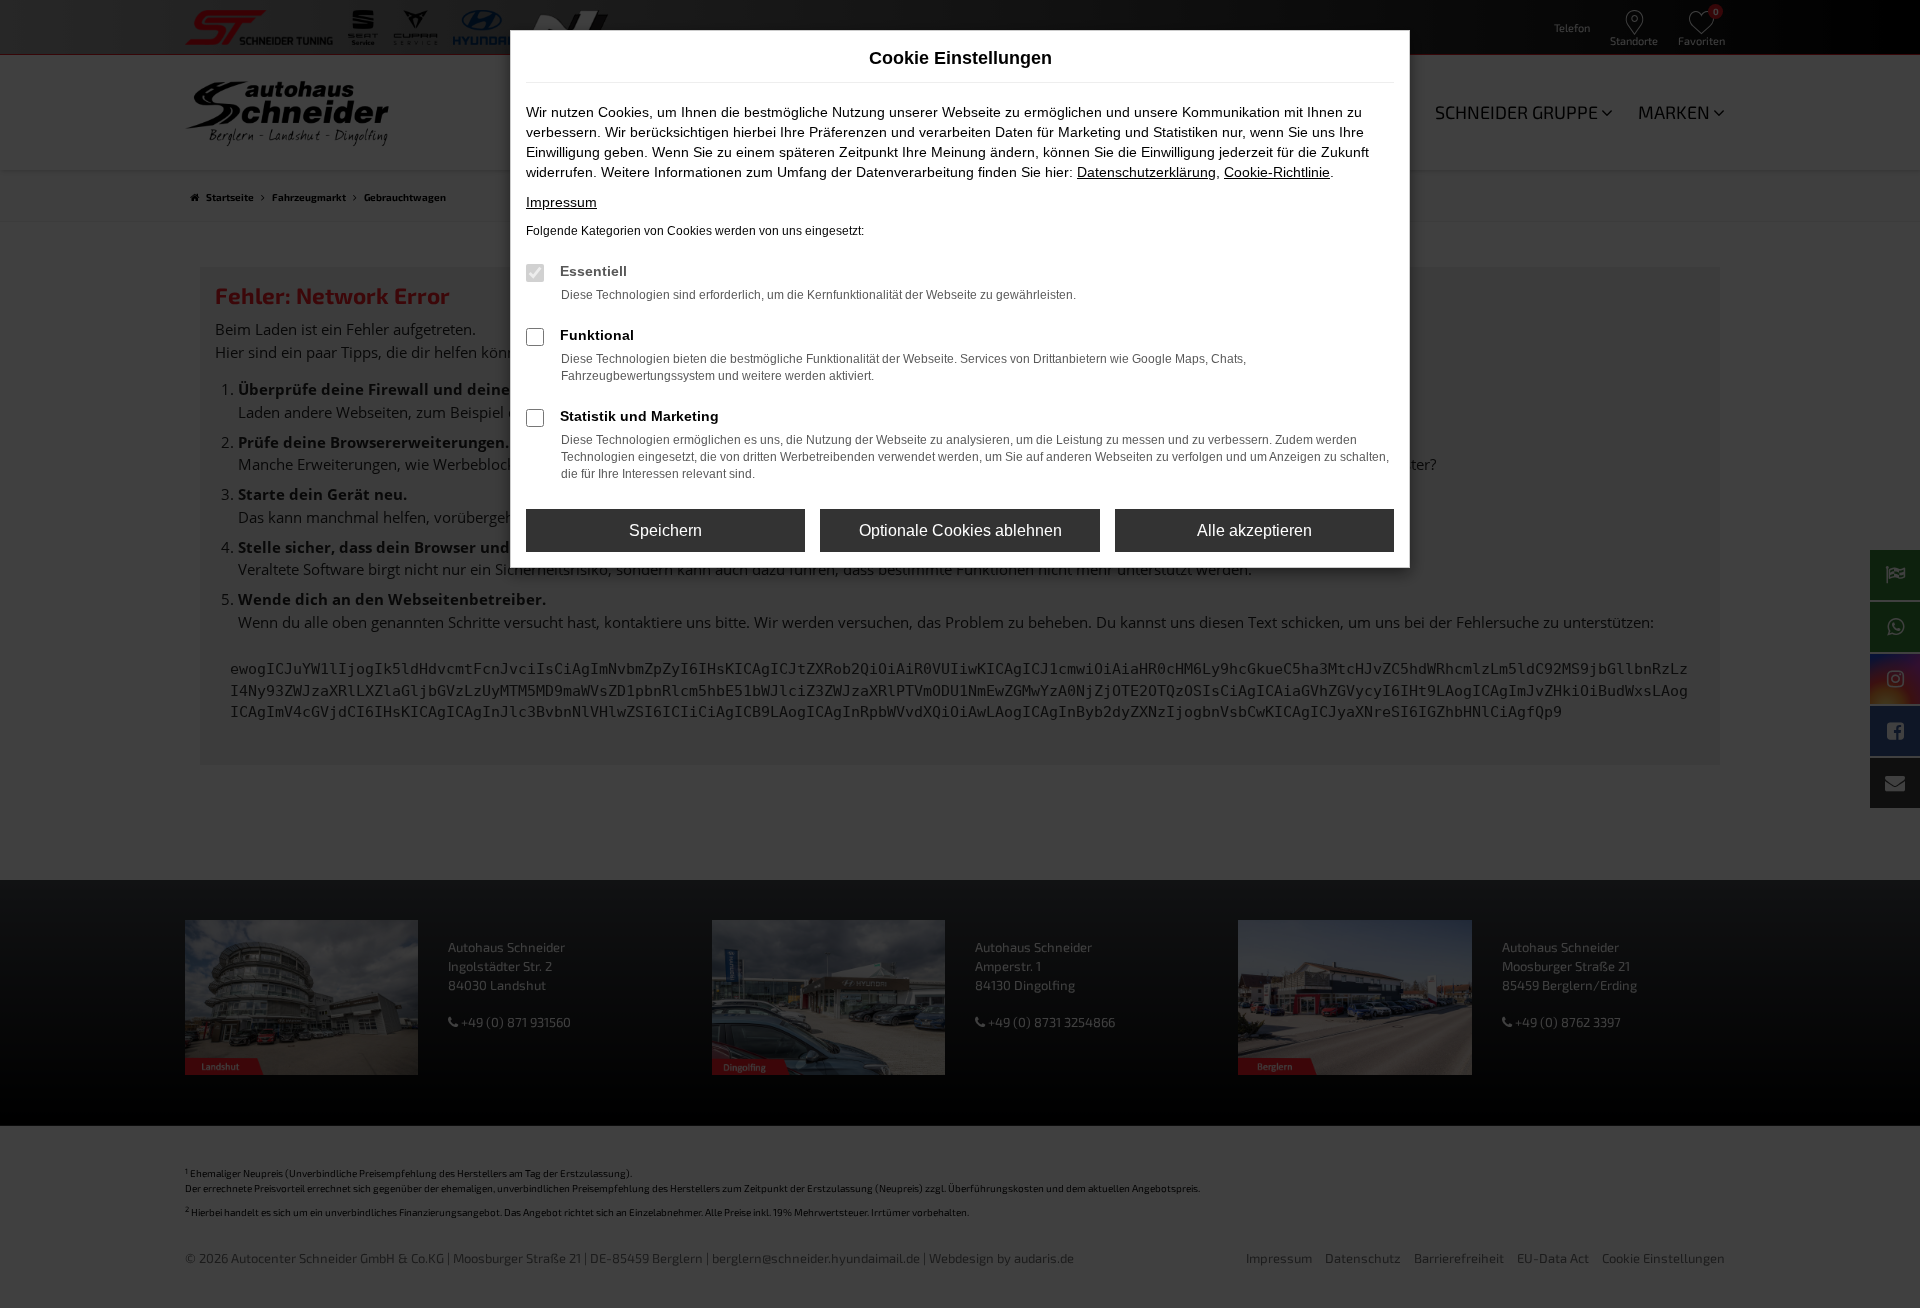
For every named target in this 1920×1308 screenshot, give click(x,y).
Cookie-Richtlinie (1277, 172)
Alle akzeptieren (1254, 530)
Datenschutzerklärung (1146, 172)
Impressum (561, 202)
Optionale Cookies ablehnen (960, 530)
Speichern (665, 530)
